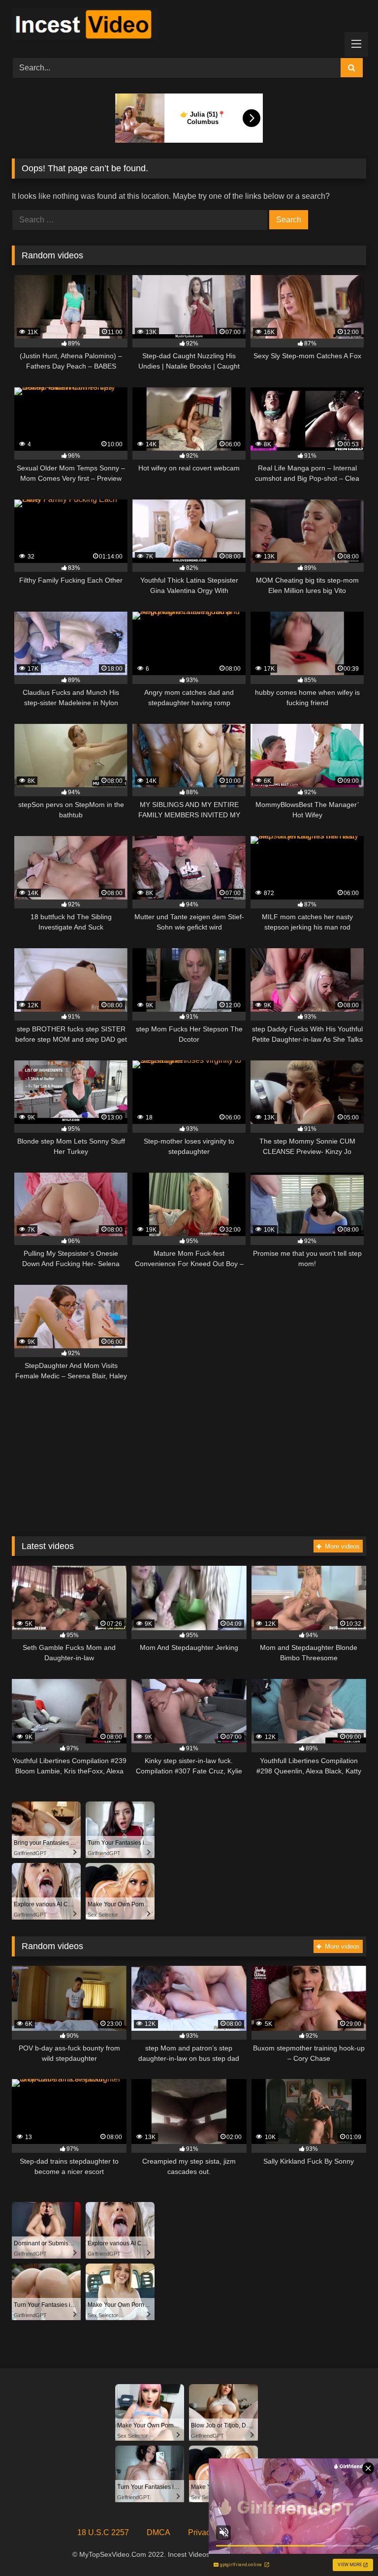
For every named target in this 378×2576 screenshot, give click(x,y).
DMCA (158, 2532)
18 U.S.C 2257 (103, 2532)
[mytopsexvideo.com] (189, 26)
